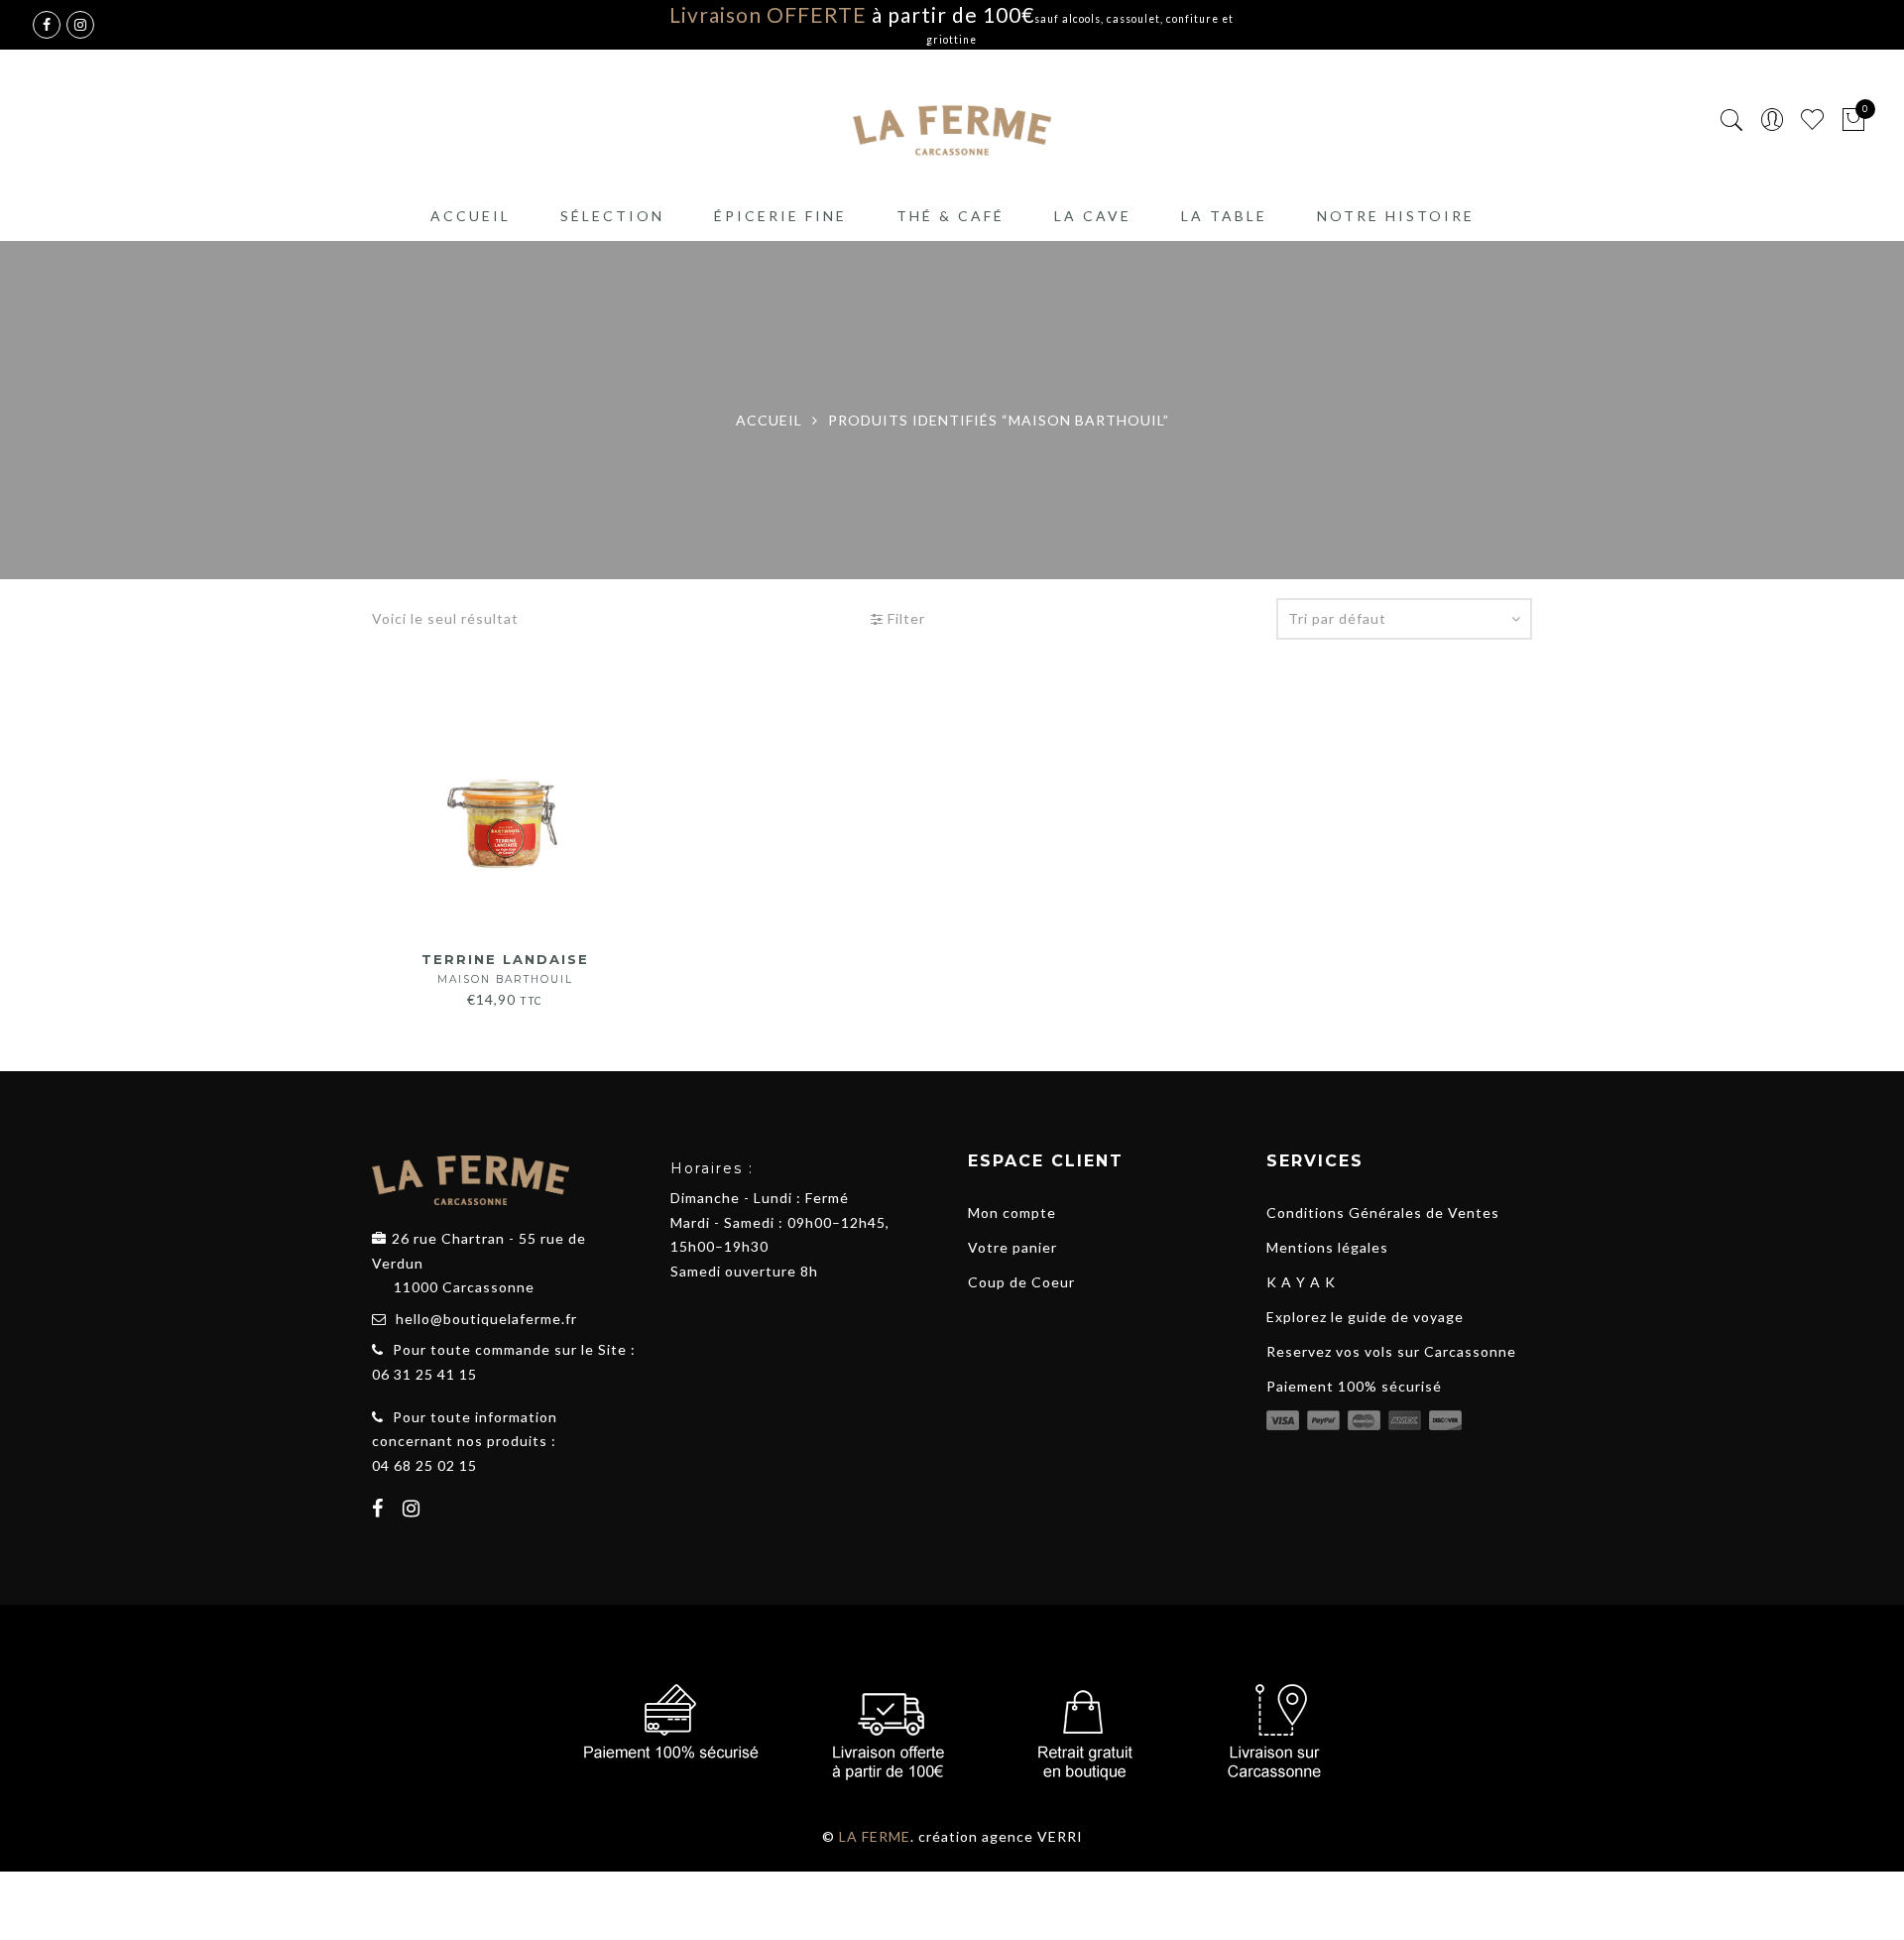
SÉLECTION (612, 216)
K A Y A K (1301, 1282)
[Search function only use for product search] (1732, 121)
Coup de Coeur (1021, 1282)
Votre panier (1012, 1247)
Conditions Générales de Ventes (1383, 1212)
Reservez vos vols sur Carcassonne (1391, 1351)
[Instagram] (414, 1511)
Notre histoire (1396, 216)
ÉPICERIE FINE (780, 216)
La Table (1224, 216)
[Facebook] (380, 1511)
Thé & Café (951, 216)
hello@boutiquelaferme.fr (486, 1319)
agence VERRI (1032, 1836)
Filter (904, 618)
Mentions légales (1327, 1247)
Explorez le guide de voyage (1365, 1317)
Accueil (471, 216)
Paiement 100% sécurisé (1354, 1386)
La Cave (1093, 216)
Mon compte (1012, 1212)
